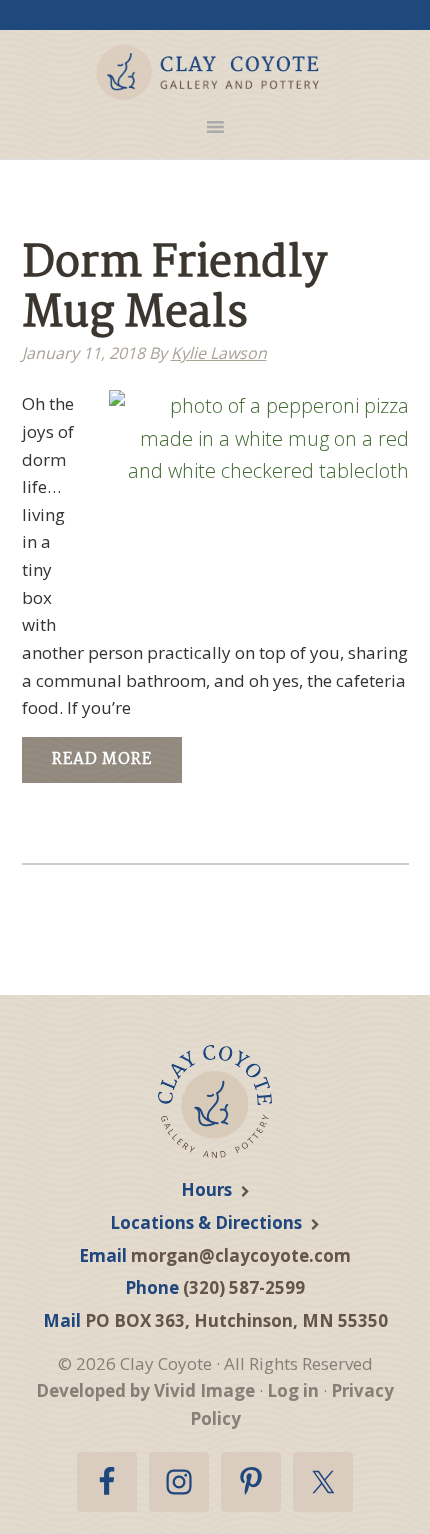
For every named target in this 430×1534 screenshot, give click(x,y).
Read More (102, 759)
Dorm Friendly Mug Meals (174, 289)
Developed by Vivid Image (145, 1390)
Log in (293, 1390)
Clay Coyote (208, 72)
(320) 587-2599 (244, 1287)
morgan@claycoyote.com (241, 1255)
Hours (206, 1189)
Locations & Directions (206, 1222)
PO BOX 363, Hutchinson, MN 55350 (236, 1320)
